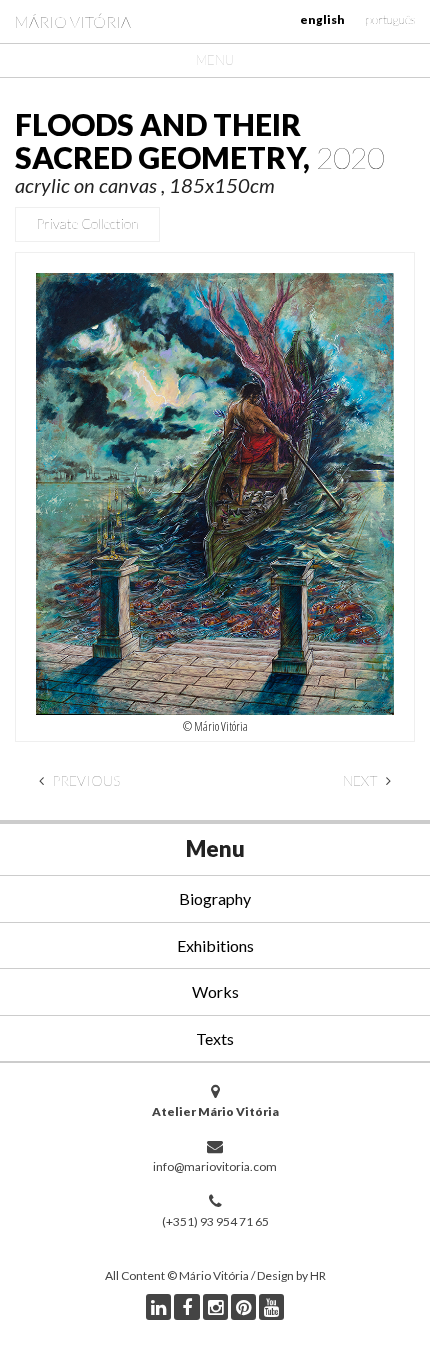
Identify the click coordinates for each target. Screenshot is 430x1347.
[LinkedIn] (158, 1307)
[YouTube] (271, 1307)
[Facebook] (187, 1307)
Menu (215, 60)
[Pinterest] (243, 1307)
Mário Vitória (73, 21)
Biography (215, 898)
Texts (215, 1038)
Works (215, 991)
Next (362, 780)
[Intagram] (215, 1307)
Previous (84, 780)
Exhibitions (215, 945)
